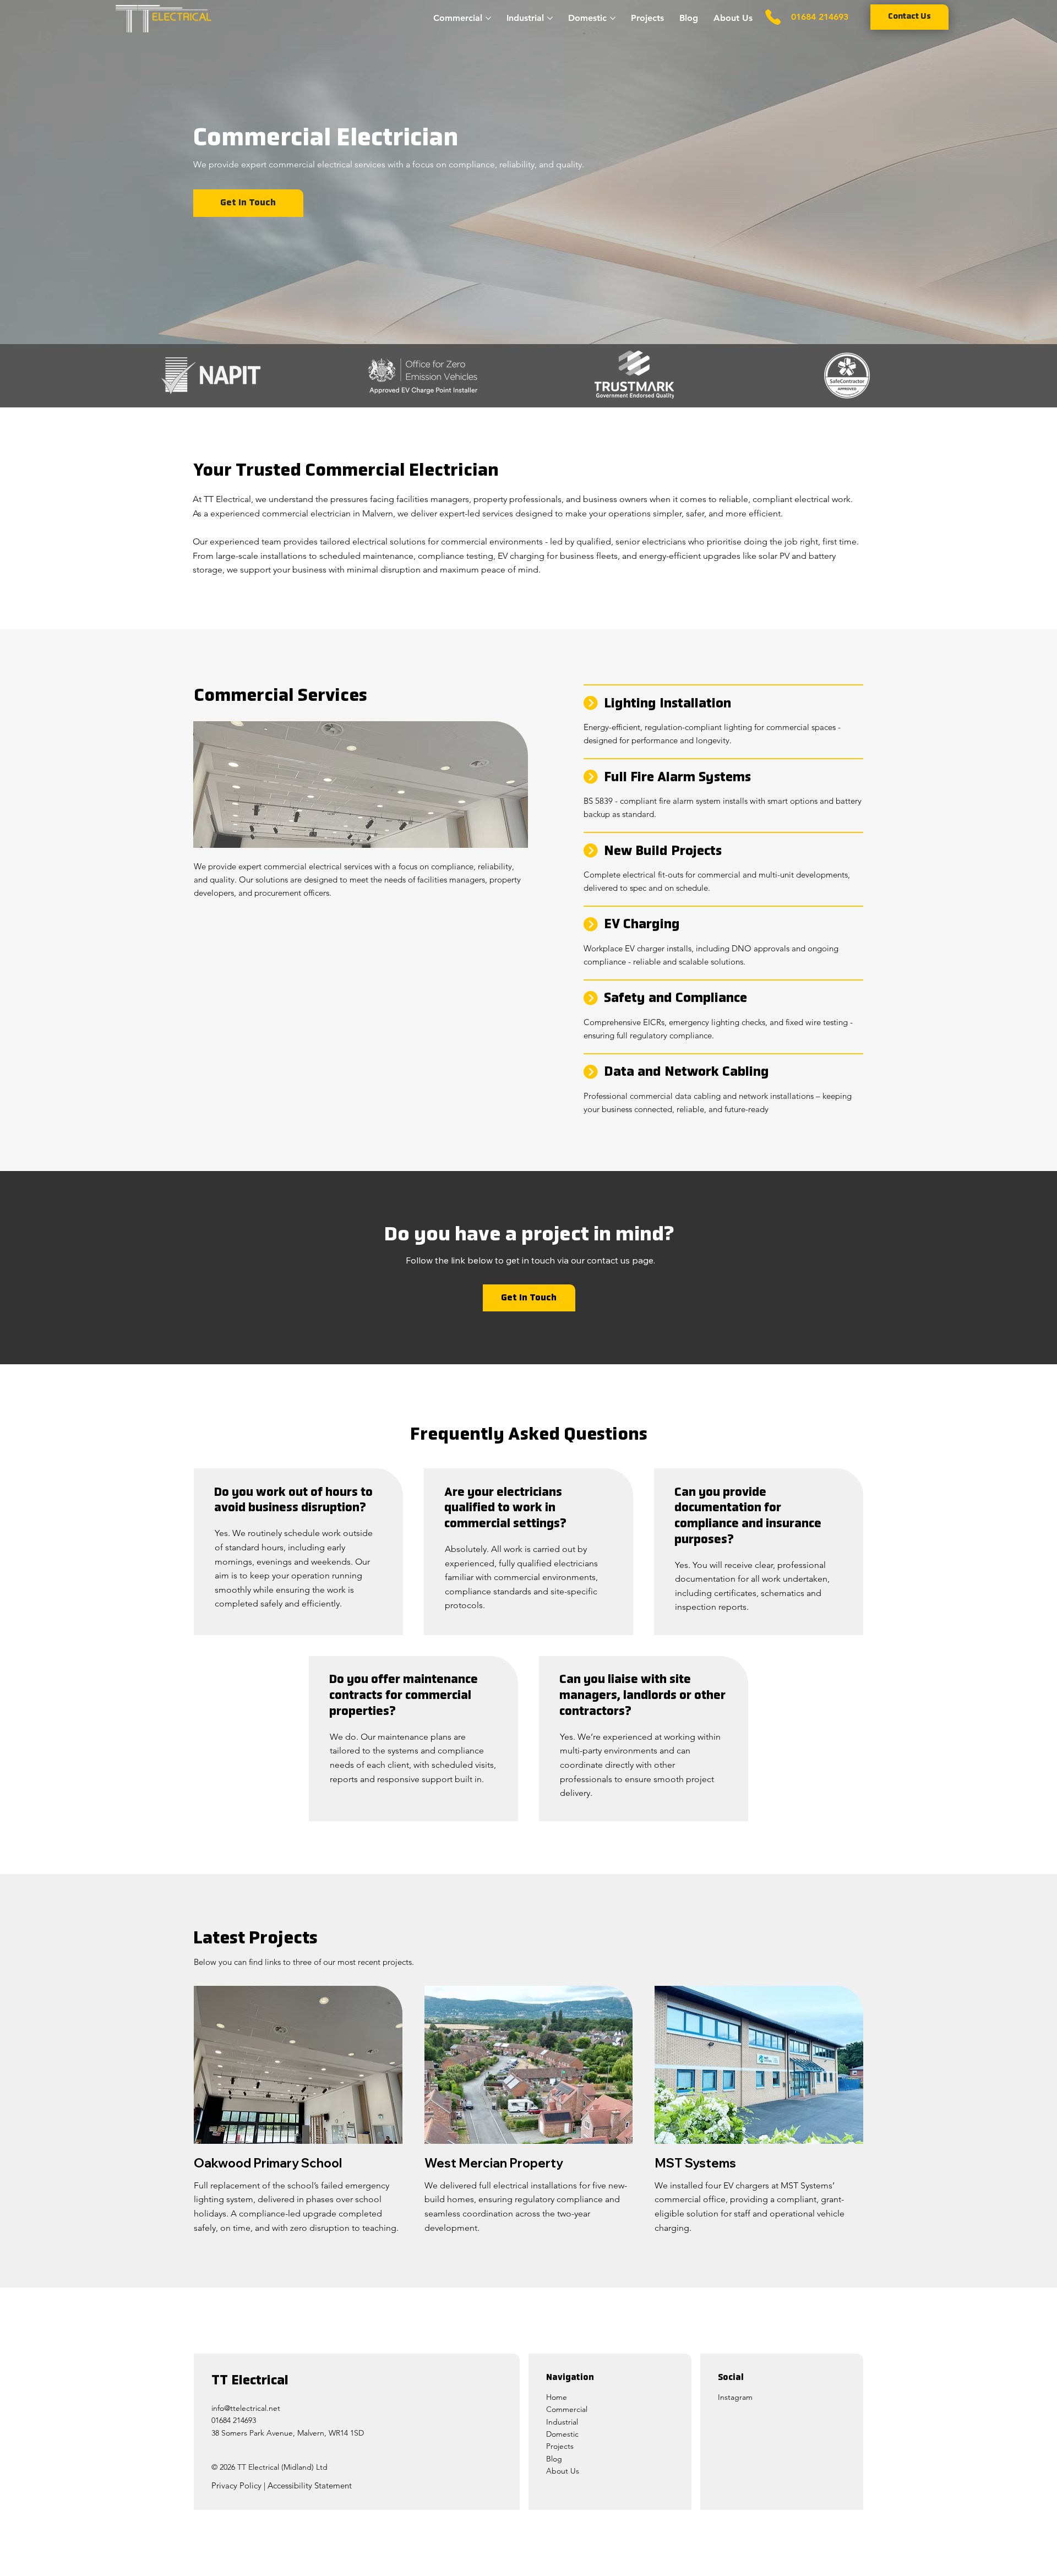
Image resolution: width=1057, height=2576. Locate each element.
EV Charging (642, 925)
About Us (563, 2471)
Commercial (567, 2409)
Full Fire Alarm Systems (677, 778)
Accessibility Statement (310, 2485)
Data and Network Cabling (686, 1072)
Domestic (562, 2434)
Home (558, 2397)
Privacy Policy (236, 2485)
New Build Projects (663, 852)
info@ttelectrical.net (246, 2408)
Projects (560, 2446)
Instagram (735, 2397)
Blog (554, 2459)
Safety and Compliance (675, 999)
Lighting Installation (668, 704)
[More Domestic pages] (613, 18)
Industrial (562, 2422)
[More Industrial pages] (550, 18)
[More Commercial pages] (488, 18)
